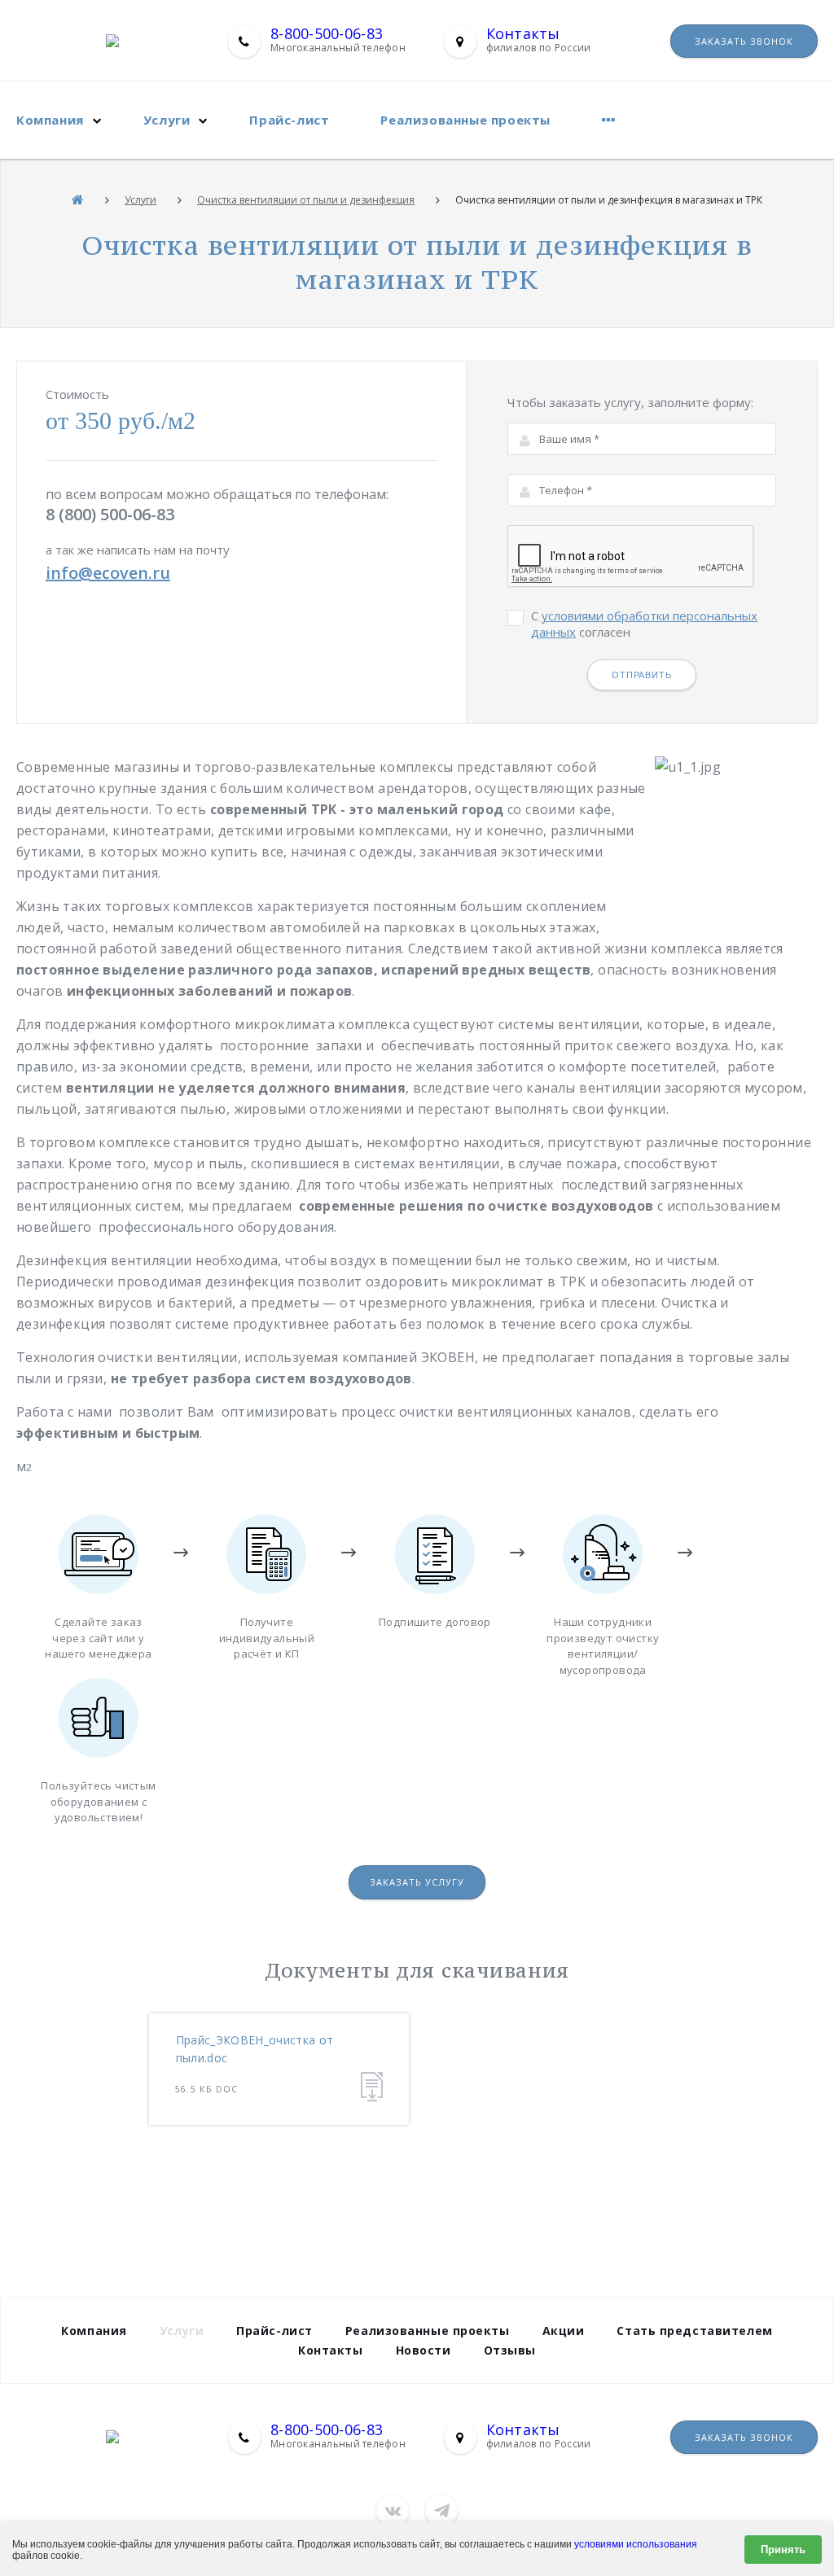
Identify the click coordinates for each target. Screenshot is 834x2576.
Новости (424, 2350)
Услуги (167, 120)
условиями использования (636, 2544)
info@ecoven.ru (108, 573)
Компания (50, 120)
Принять (783, 2550)
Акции (564, 2331)
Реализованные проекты (465, 120)
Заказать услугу (417, 1882)
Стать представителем (694, 2331)
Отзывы (510, 2350)
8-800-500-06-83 (327, 33)
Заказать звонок (744, 41)
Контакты (523, 33)
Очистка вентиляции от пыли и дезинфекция (306, 200)
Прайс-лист (289, 120)
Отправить (642, 675)
